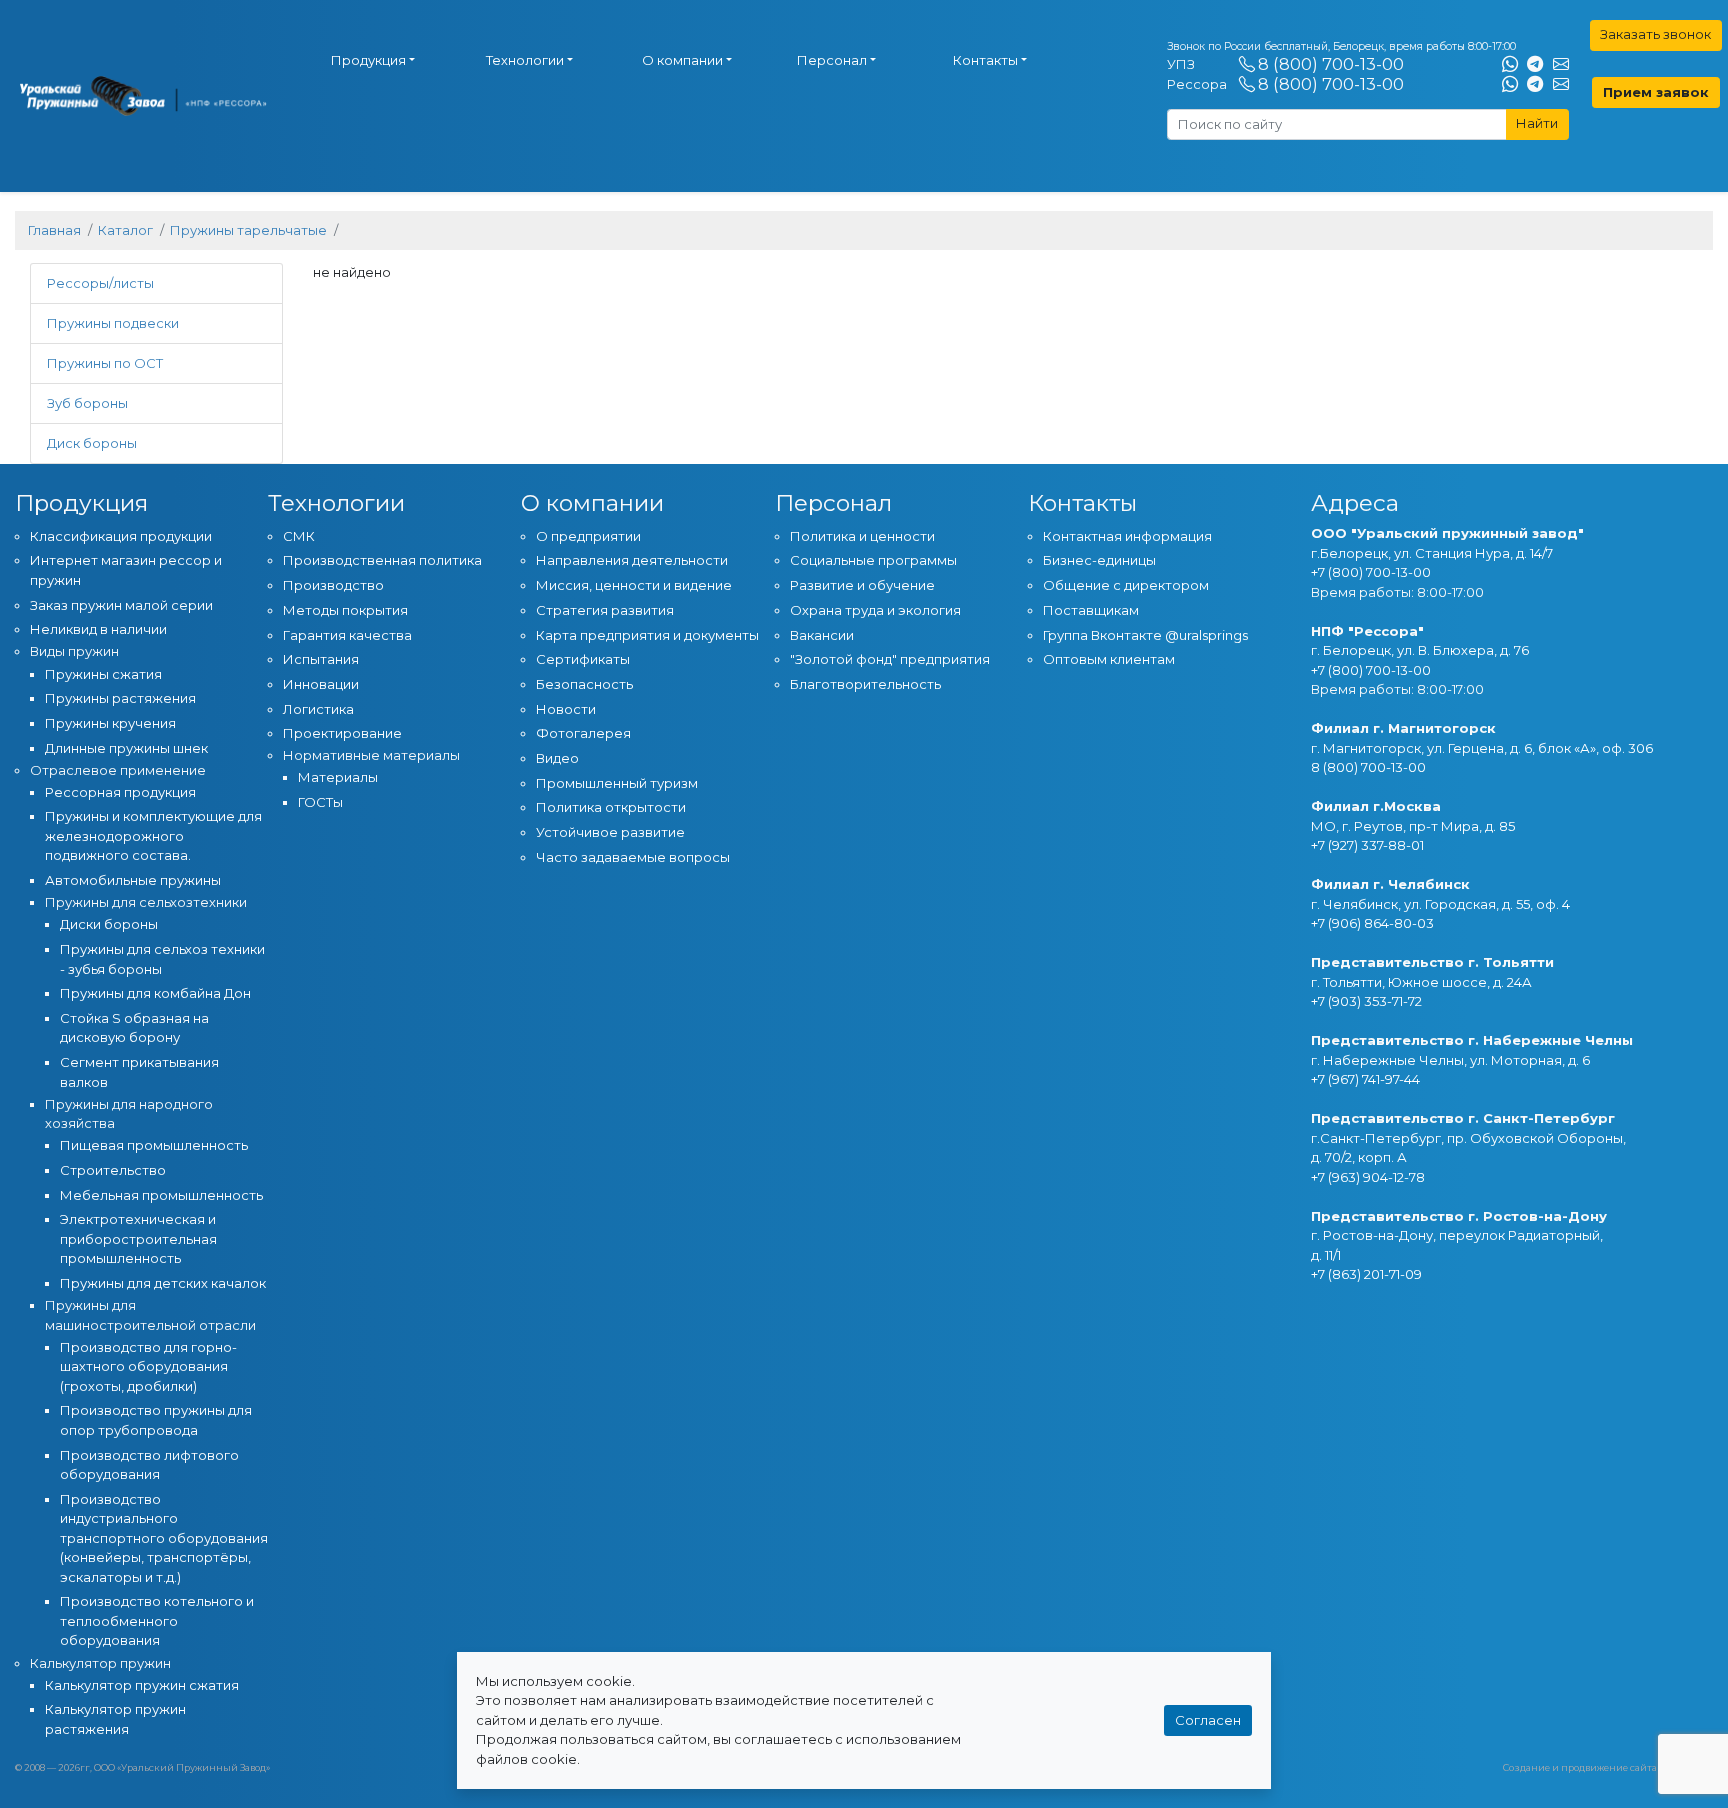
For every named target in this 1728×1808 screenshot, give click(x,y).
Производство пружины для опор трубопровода (156, 1420)
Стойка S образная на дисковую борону (134, 1028)
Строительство (113, 1170)
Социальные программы (873, 560)
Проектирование (342, 733)
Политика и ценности (862, 536)
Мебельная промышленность (161, 1195)
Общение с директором (1126, 585)
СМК (299, 536)
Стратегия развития (605, 610)
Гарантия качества (347, 635)
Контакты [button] (985, 60)
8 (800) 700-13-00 (1331, 64)
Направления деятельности (632, 560)
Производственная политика (382, 560)
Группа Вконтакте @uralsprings (1145, 635)
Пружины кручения (110, 723)
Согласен (1208, 1720)
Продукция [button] (368, 60)
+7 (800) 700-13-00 (1371, 572)
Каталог (125, 230)
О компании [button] (682, 60)
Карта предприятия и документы (647, 635)
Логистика (318, 709)
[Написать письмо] (1561, 65)
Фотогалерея (583, 733)
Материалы (338, 777)
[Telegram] (1535, 65)
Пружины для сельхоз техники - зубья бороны (162, 959)
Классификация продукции (121, 536)
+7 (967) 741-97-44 (1365, 1079)
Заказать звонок (1655, 34)
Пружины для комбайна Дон (155, 993)
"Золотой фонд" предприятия (890, 659)
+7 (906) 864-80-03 (1372, 923)
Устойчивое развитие (610, 832)
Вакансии (822, 635)
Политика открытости (611, 807)
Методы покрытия (345, 610)
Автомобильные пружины (133, 880)
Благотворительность (865, 684)
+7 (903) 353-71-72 (1366, 1001)
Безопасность (584, 684)
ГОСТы (320, 802)
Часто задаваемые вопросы (633, 857)
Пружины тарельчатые (248, 230)
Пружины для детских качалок (163, 1283)
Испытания (321, 659)
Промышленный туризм (617, 783)
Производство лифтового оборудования (149, 1465)
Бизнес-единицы (1099, 560)
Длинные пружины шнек (126, 748)
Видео (557, 758)
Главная (54, 230)
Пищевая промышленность (154, 1145)
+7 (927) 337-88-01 (1367, 845)
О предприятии (588, 536)
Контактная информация (1127, 536)
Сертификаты (583, 659)
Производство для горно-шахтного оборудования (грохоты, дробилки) (148, 1366)
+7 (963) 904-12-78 (1368, 1177)
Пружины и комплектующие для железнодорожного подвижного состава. (153, 835)
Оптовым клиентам (1109, 659)
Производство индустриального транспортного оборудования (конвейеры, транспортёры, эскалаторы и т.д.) (164, 1538)
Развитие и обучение (862, 585)
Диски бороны (109, 924)
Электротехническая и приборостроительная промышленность (138, 1238)
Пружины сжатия (103, 674)
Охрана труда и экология (875, 610)
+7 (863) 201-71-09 (1366, 1274)
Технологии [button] (525, 60)
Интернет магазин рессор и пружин (126, 570)
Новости (566, 709)
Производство (333, 585)
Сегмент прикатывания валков (139, 1072)
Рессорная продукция (120, 792)
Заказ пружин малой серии (121, 605)
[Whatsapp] (1510, 65)
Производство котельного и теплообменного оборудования (157, 1620)
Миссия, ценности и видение (634, 585)
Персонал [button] (832, 60)
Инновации (321, 684)
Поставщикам (1091, 610)
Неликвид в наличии (98, 629)
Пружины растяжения (120, 698)
